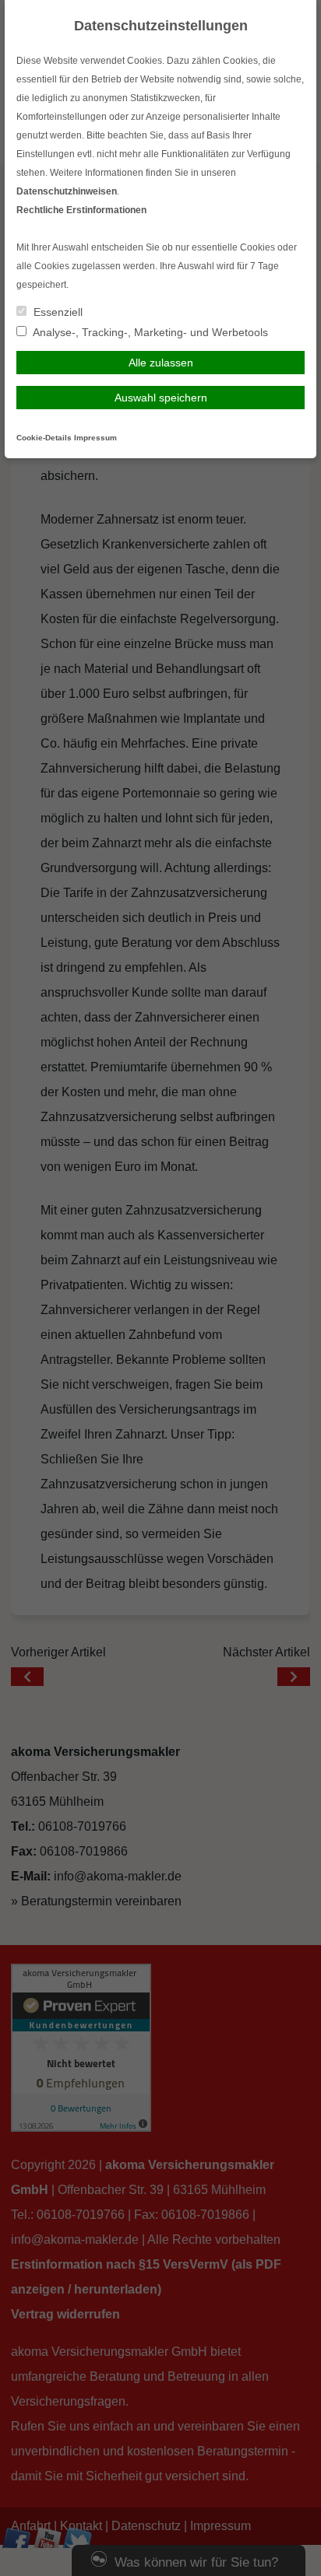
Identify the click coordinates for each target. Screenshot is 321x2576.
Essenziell (56, 312)
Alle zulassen (161, 363)
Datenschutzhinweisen (67, 191)
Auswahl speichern (161, 398)
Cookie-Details (44, 438)
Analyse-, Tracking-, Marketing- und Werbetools (149, 332)
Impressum (95, 438)
